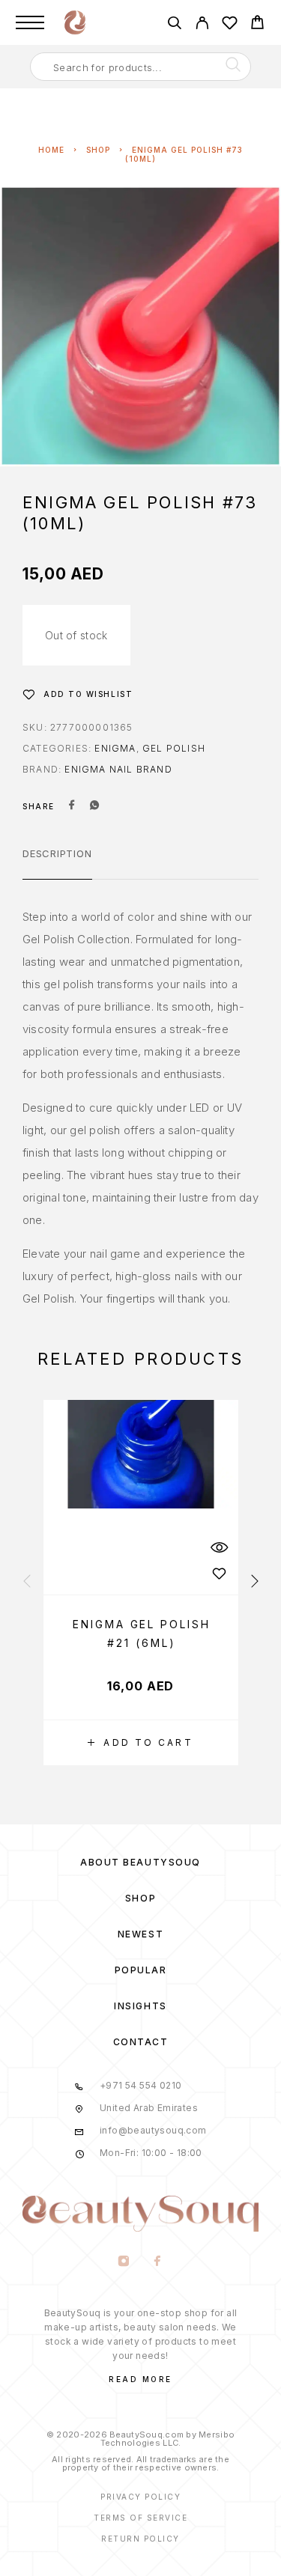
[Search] (174, 25)
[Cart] (257, 24)
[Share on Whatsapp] (94, 806)
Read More (140, 2379)
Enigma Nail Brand (118, 769)
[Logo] (75, 22)
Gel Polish (174, 748)
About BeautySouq (140, 1862)
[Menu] (30, 22)
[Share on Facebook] (72, 806)
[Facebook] (158, 2262)
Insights (140, 2006)
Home (51, 150)
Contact (141, 2042)
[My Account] (202, 25)
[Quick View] (220, 1548)
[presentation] (27, 1582)
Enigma (115, 748)
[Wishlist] (230, 25)
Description (57, 853)
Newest (140, 1934)
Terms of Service (140, 2518)
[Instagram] (124, 2262)
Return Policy (140, 2539)
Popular (141, 1970)
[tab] (57, 863)
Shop (98, 150)
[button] (141, 1743)
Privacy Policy (140, 2497)
